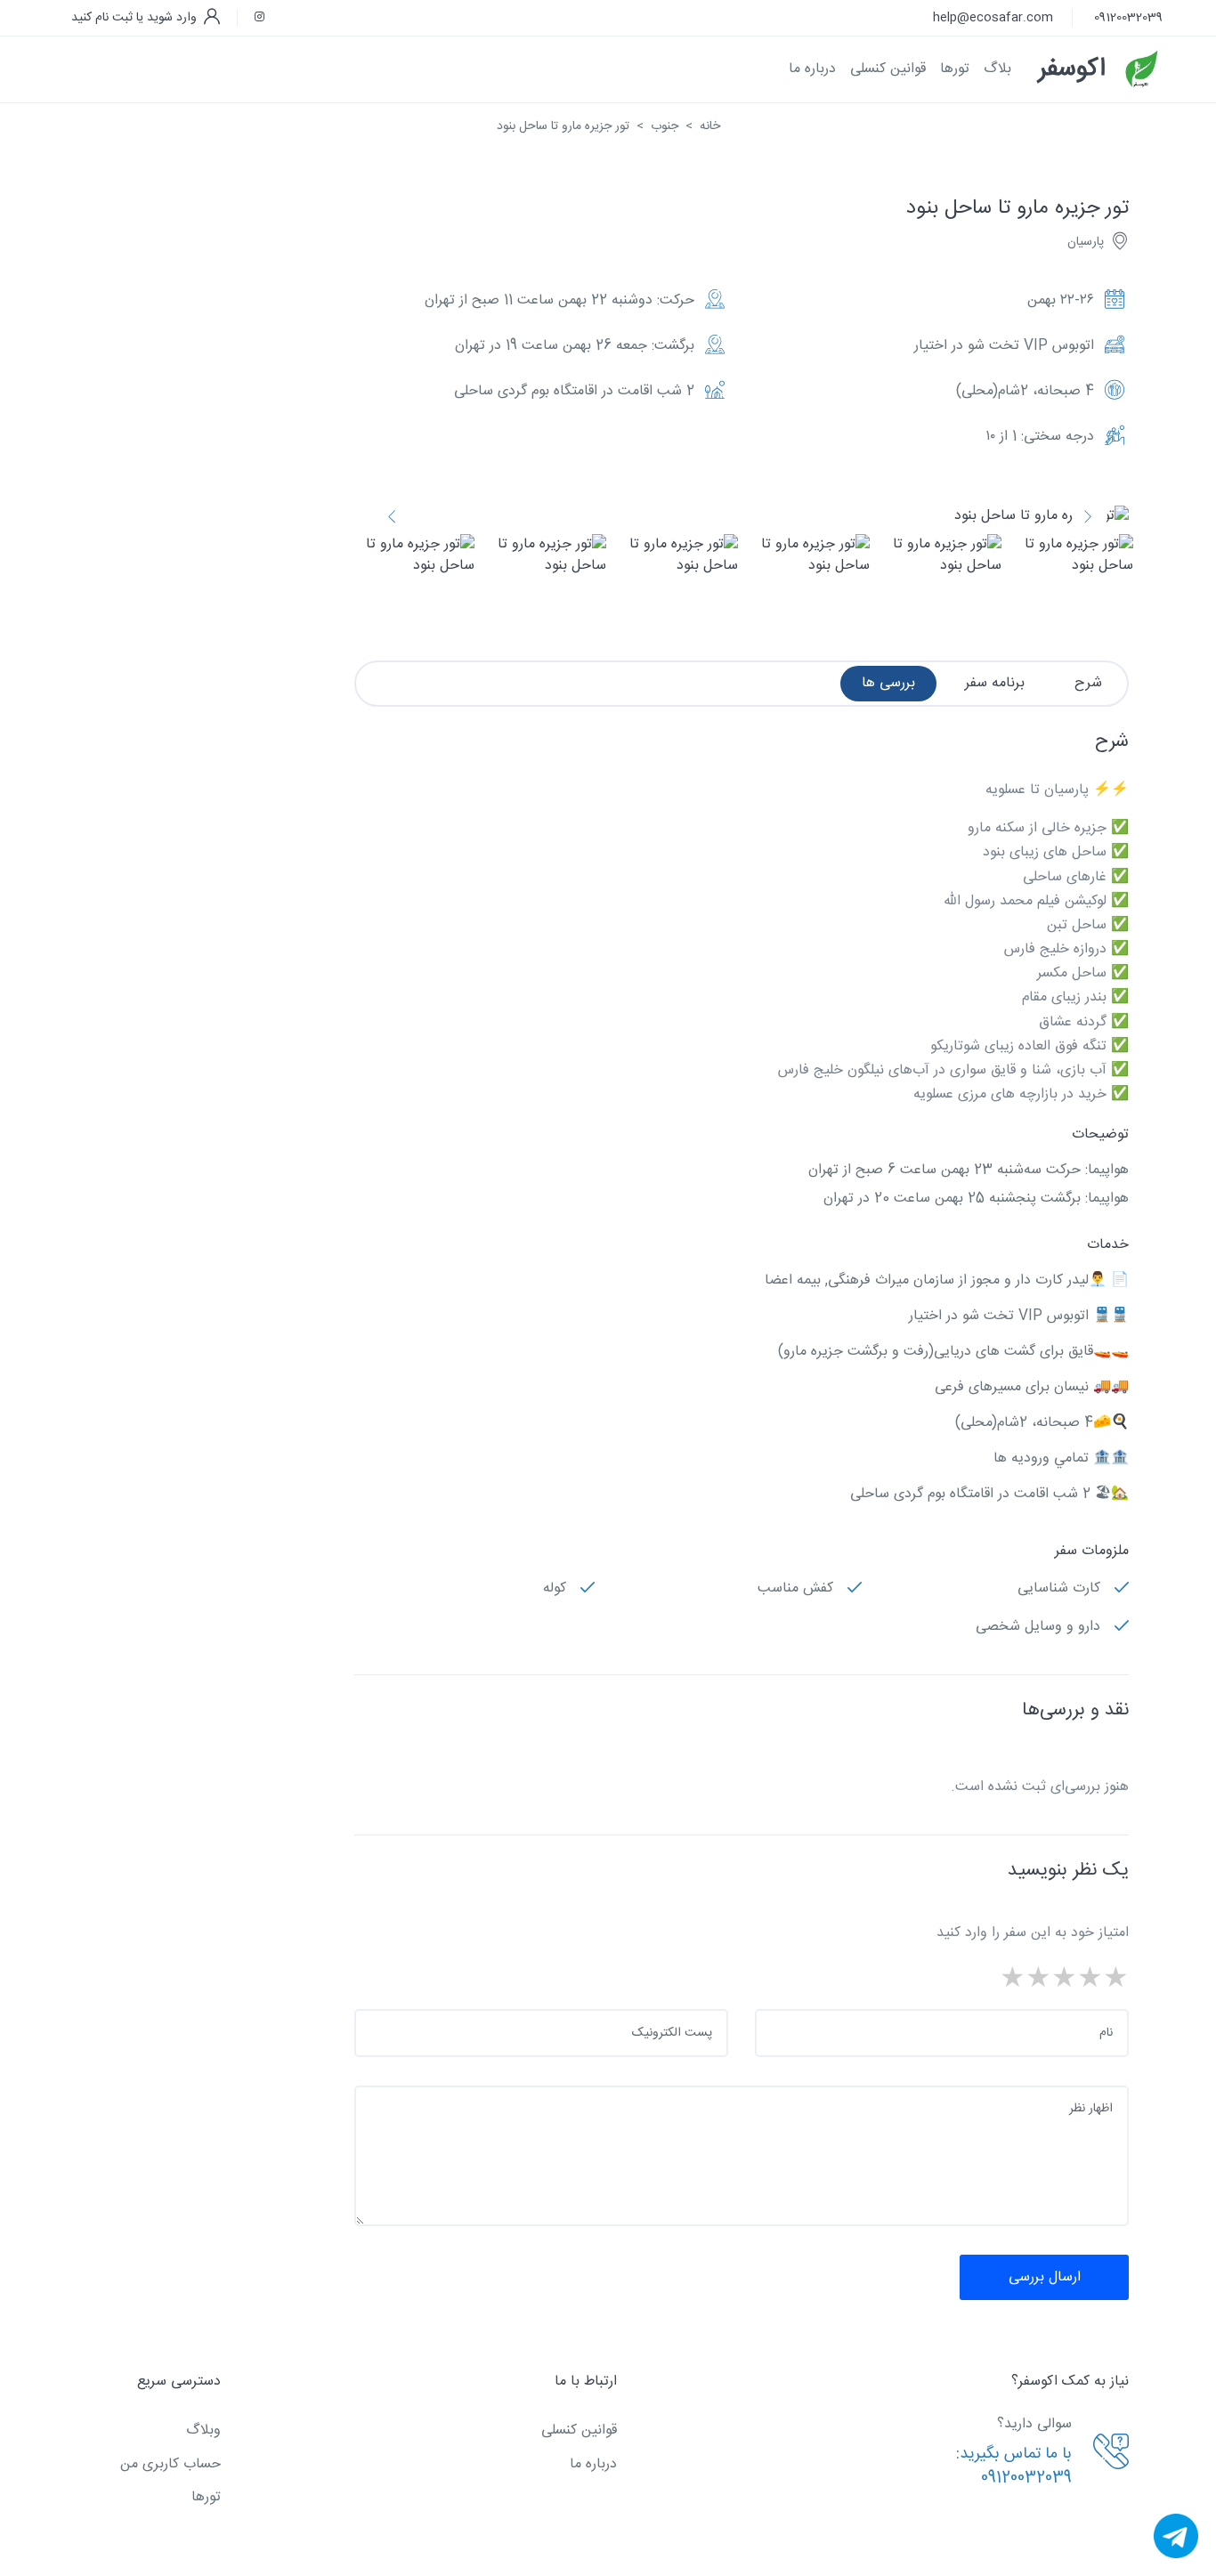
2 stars (1090, 1981)
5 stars (1013, 1981)
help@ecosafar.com (993, 18)
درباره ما (812, 69)
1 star (1116, 1981)
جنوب (665, 126)
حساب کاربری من (170, 2464)
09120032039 (1128, 18)
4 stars (1038, 1981)
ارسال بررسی (1045, 2277)
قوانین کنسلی (888, 69)
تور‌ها (955, 69)
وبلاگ (203, 2430)
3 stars (1064, 1981)
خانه (710, 126)
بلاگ (997, 69)
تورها (206, 2497)
